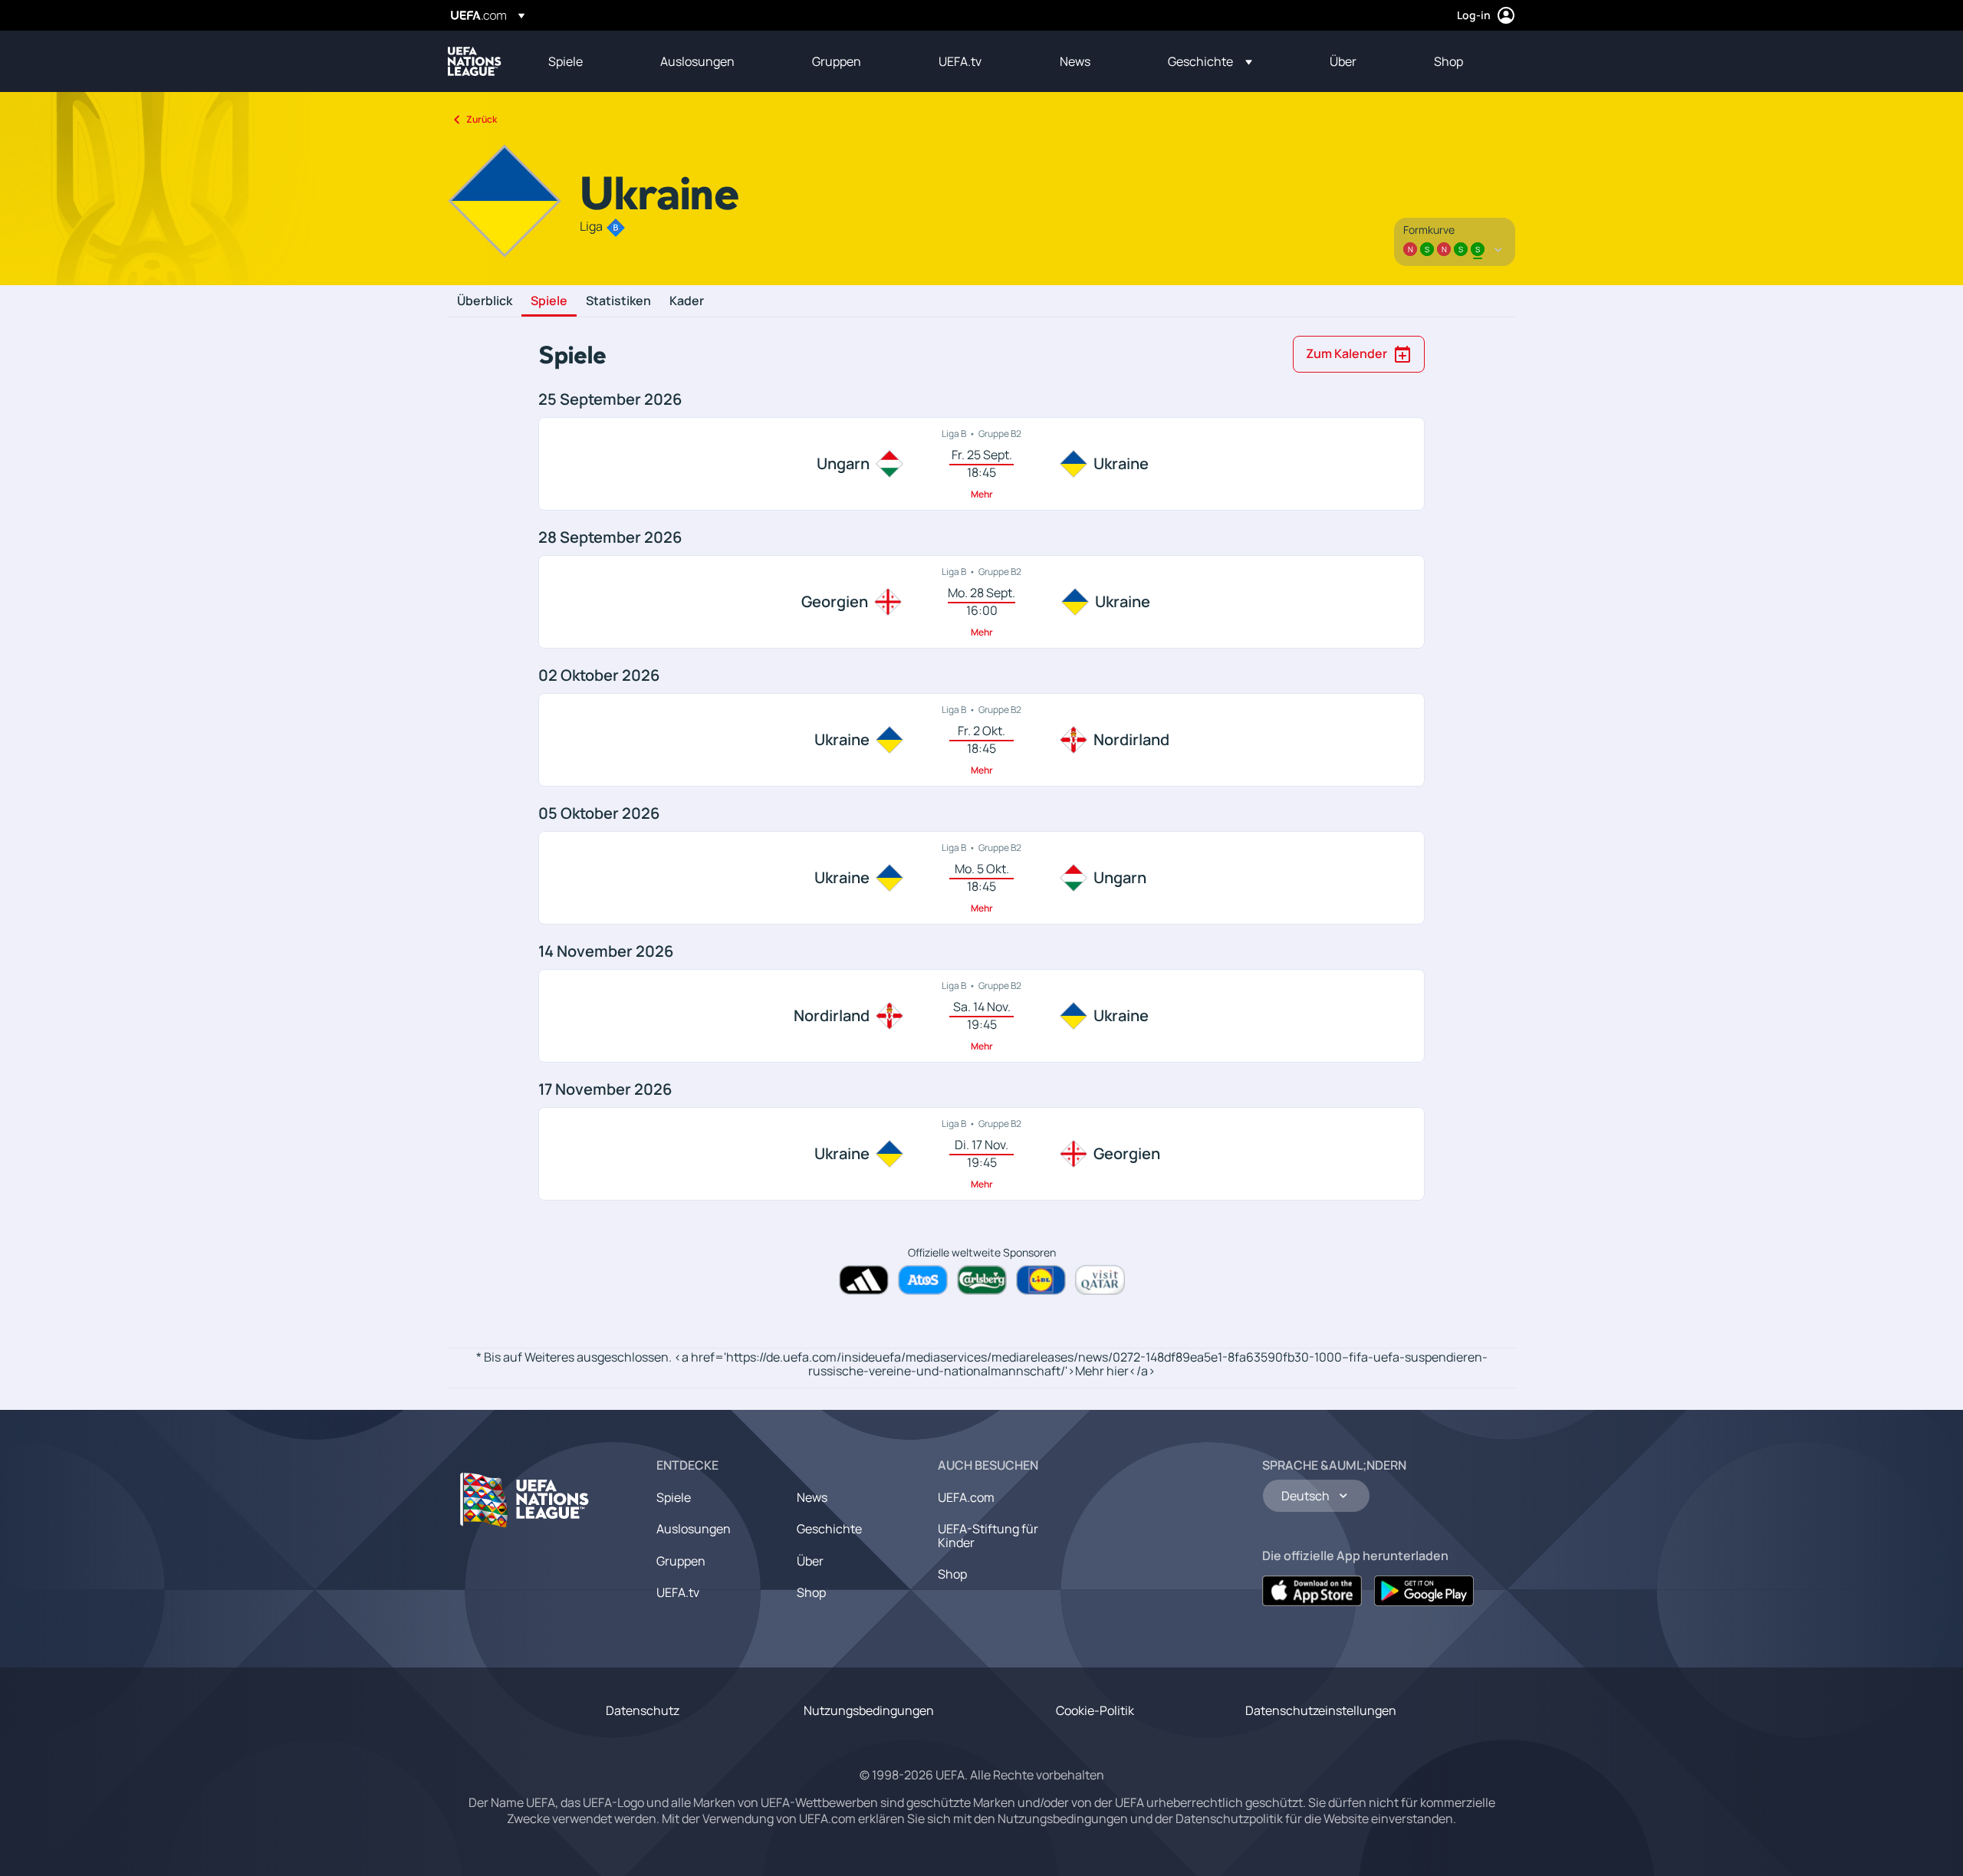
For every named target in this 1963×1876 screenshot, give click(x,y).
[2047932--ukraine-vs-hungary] (981, 878)
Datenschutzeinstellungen (1321, 1710)
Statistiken (618, 301)
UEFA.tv (678, 1592)
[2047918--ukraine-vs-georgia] (981, 1154)
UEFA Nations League (475, 61)
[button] (1210, 61)
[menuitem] (585, 61)
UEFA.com (966, 1497)
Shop (811, 1592)
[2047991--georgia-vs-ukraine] (981, 602)
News (812, 1497)
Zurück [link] (482, 119)
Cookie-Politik (1095, 1710)
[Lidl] (1041, 1280)
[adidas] (864, 1280)
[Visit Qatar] (1100, 1280)
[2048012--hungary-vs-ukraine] (981, 464)
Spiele (549, 301)
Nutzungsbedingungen (869, 1710)
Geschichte (829, 1529)
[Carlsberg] (982, 1280)
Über (810, 1561)
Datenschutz (643, 1710)
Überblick (485, 301)
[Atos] (923, 1280)
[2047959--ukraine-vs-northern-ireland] (981, 740)
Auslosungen (694, 1529)
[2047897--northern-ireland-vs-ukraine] (981, 1016)
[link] (566, 61)
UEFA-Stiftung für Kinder (988, 1536)
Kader (687, 301)
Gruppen (681, 1561)
